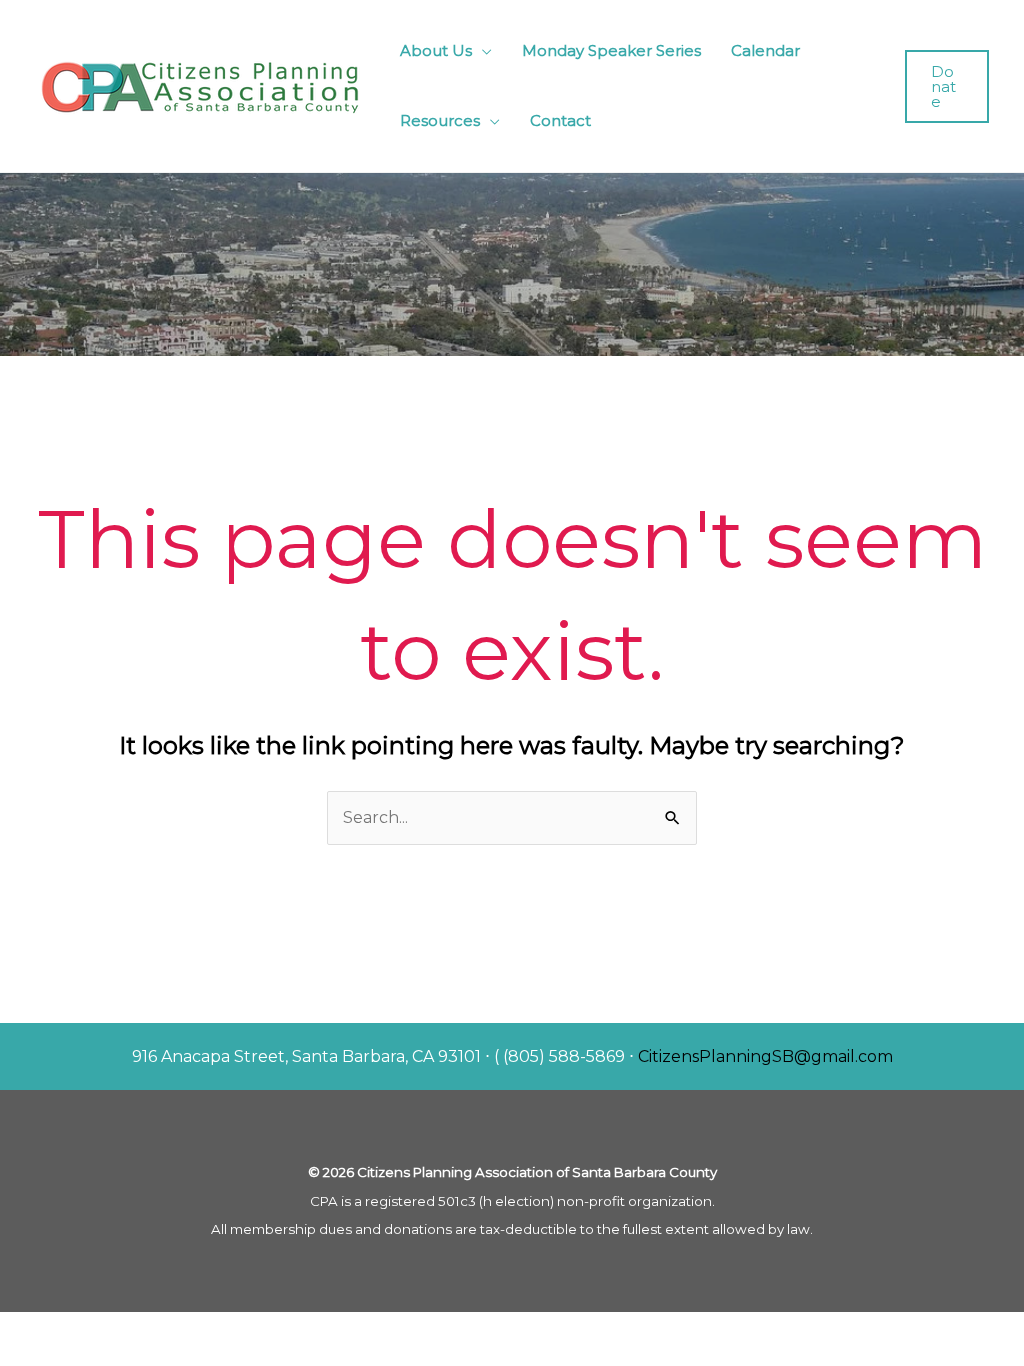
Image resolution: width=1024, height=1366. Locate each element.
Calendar (765, 50)
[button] (947, 86)
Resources (440, 120)
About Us (436, 50)
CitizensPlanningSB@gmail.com (765, 1056)
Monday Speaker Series (611, 50)
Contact (560, 120)
